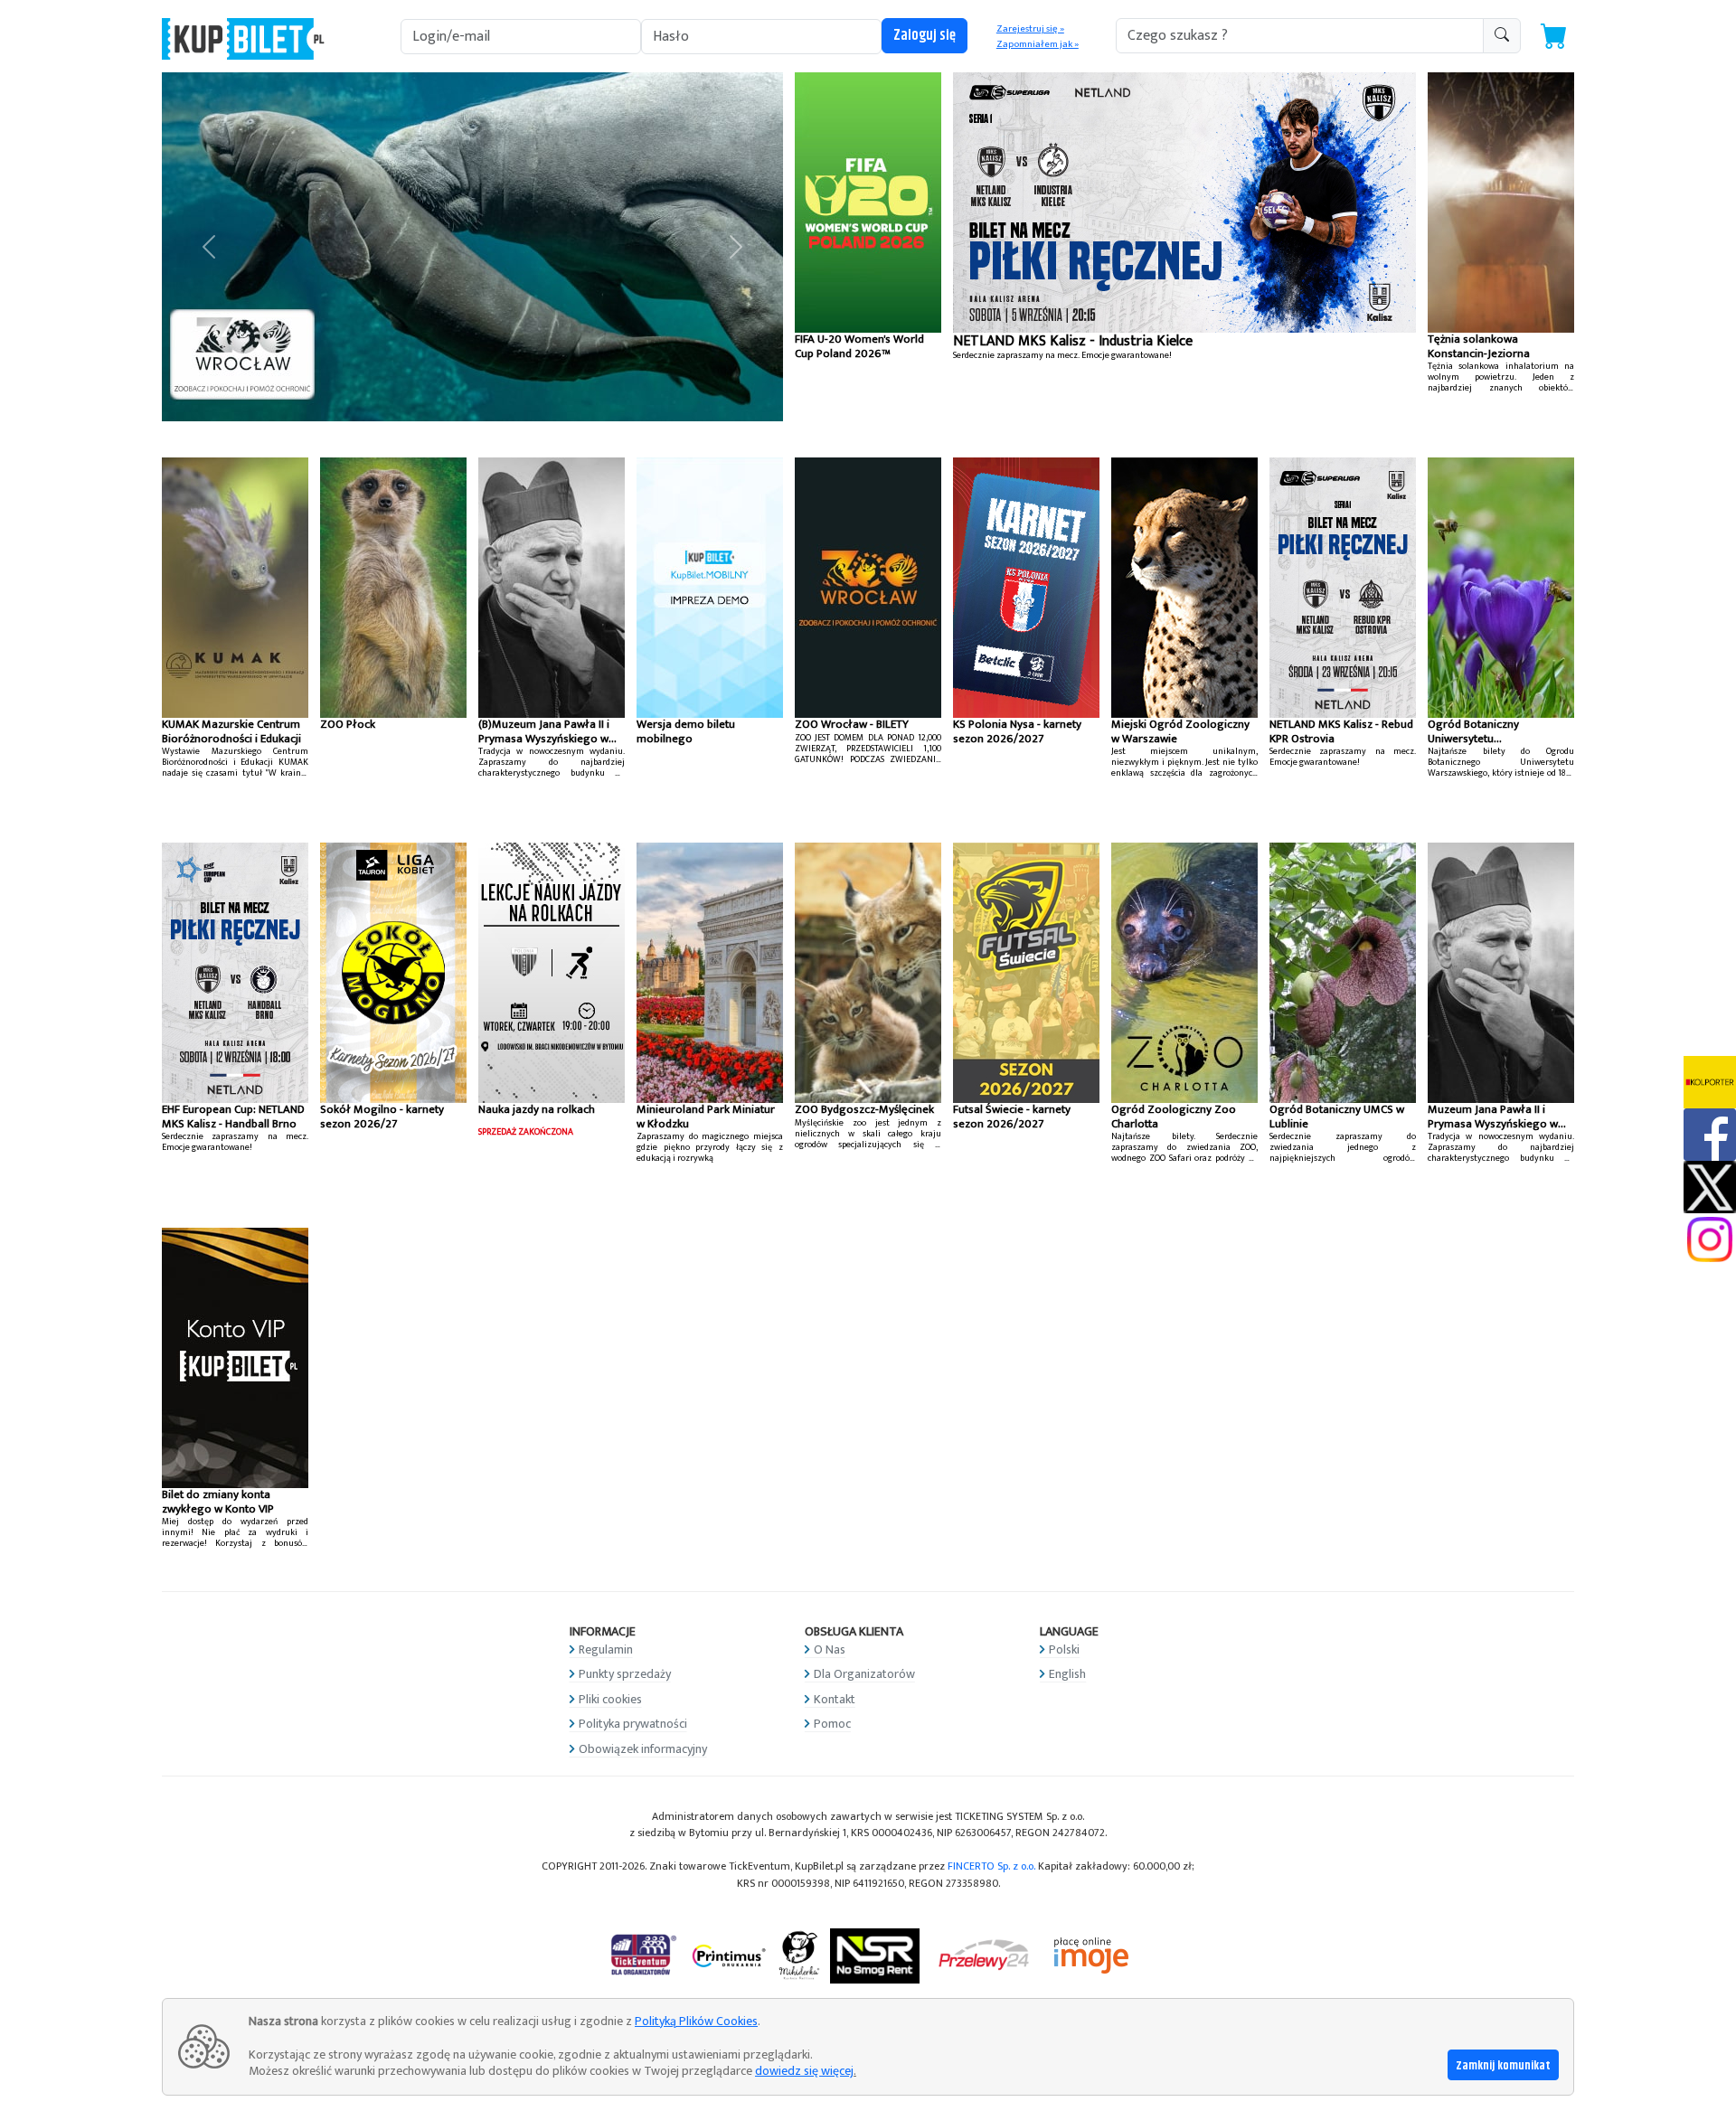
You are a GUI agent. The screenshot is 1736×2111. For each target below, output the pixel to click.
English (1067, 1674)
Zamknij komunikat (1503, 2066)
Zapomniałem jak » (1038, 44)
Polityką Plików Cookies (696, 2021)
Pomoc (832, 1724)
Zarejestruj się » (1030, 29)
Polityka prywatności (633, 1724)
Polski (1064, 1649)
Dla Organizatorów (864, 1674)
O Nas (830, 1649)
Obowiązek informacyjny (643, 1749)
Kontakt (835, 1699)
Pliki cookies (610, 1699)
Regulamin (606, 1649)
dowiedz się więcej (804, 2071)
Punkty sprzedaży (625, 1674)
